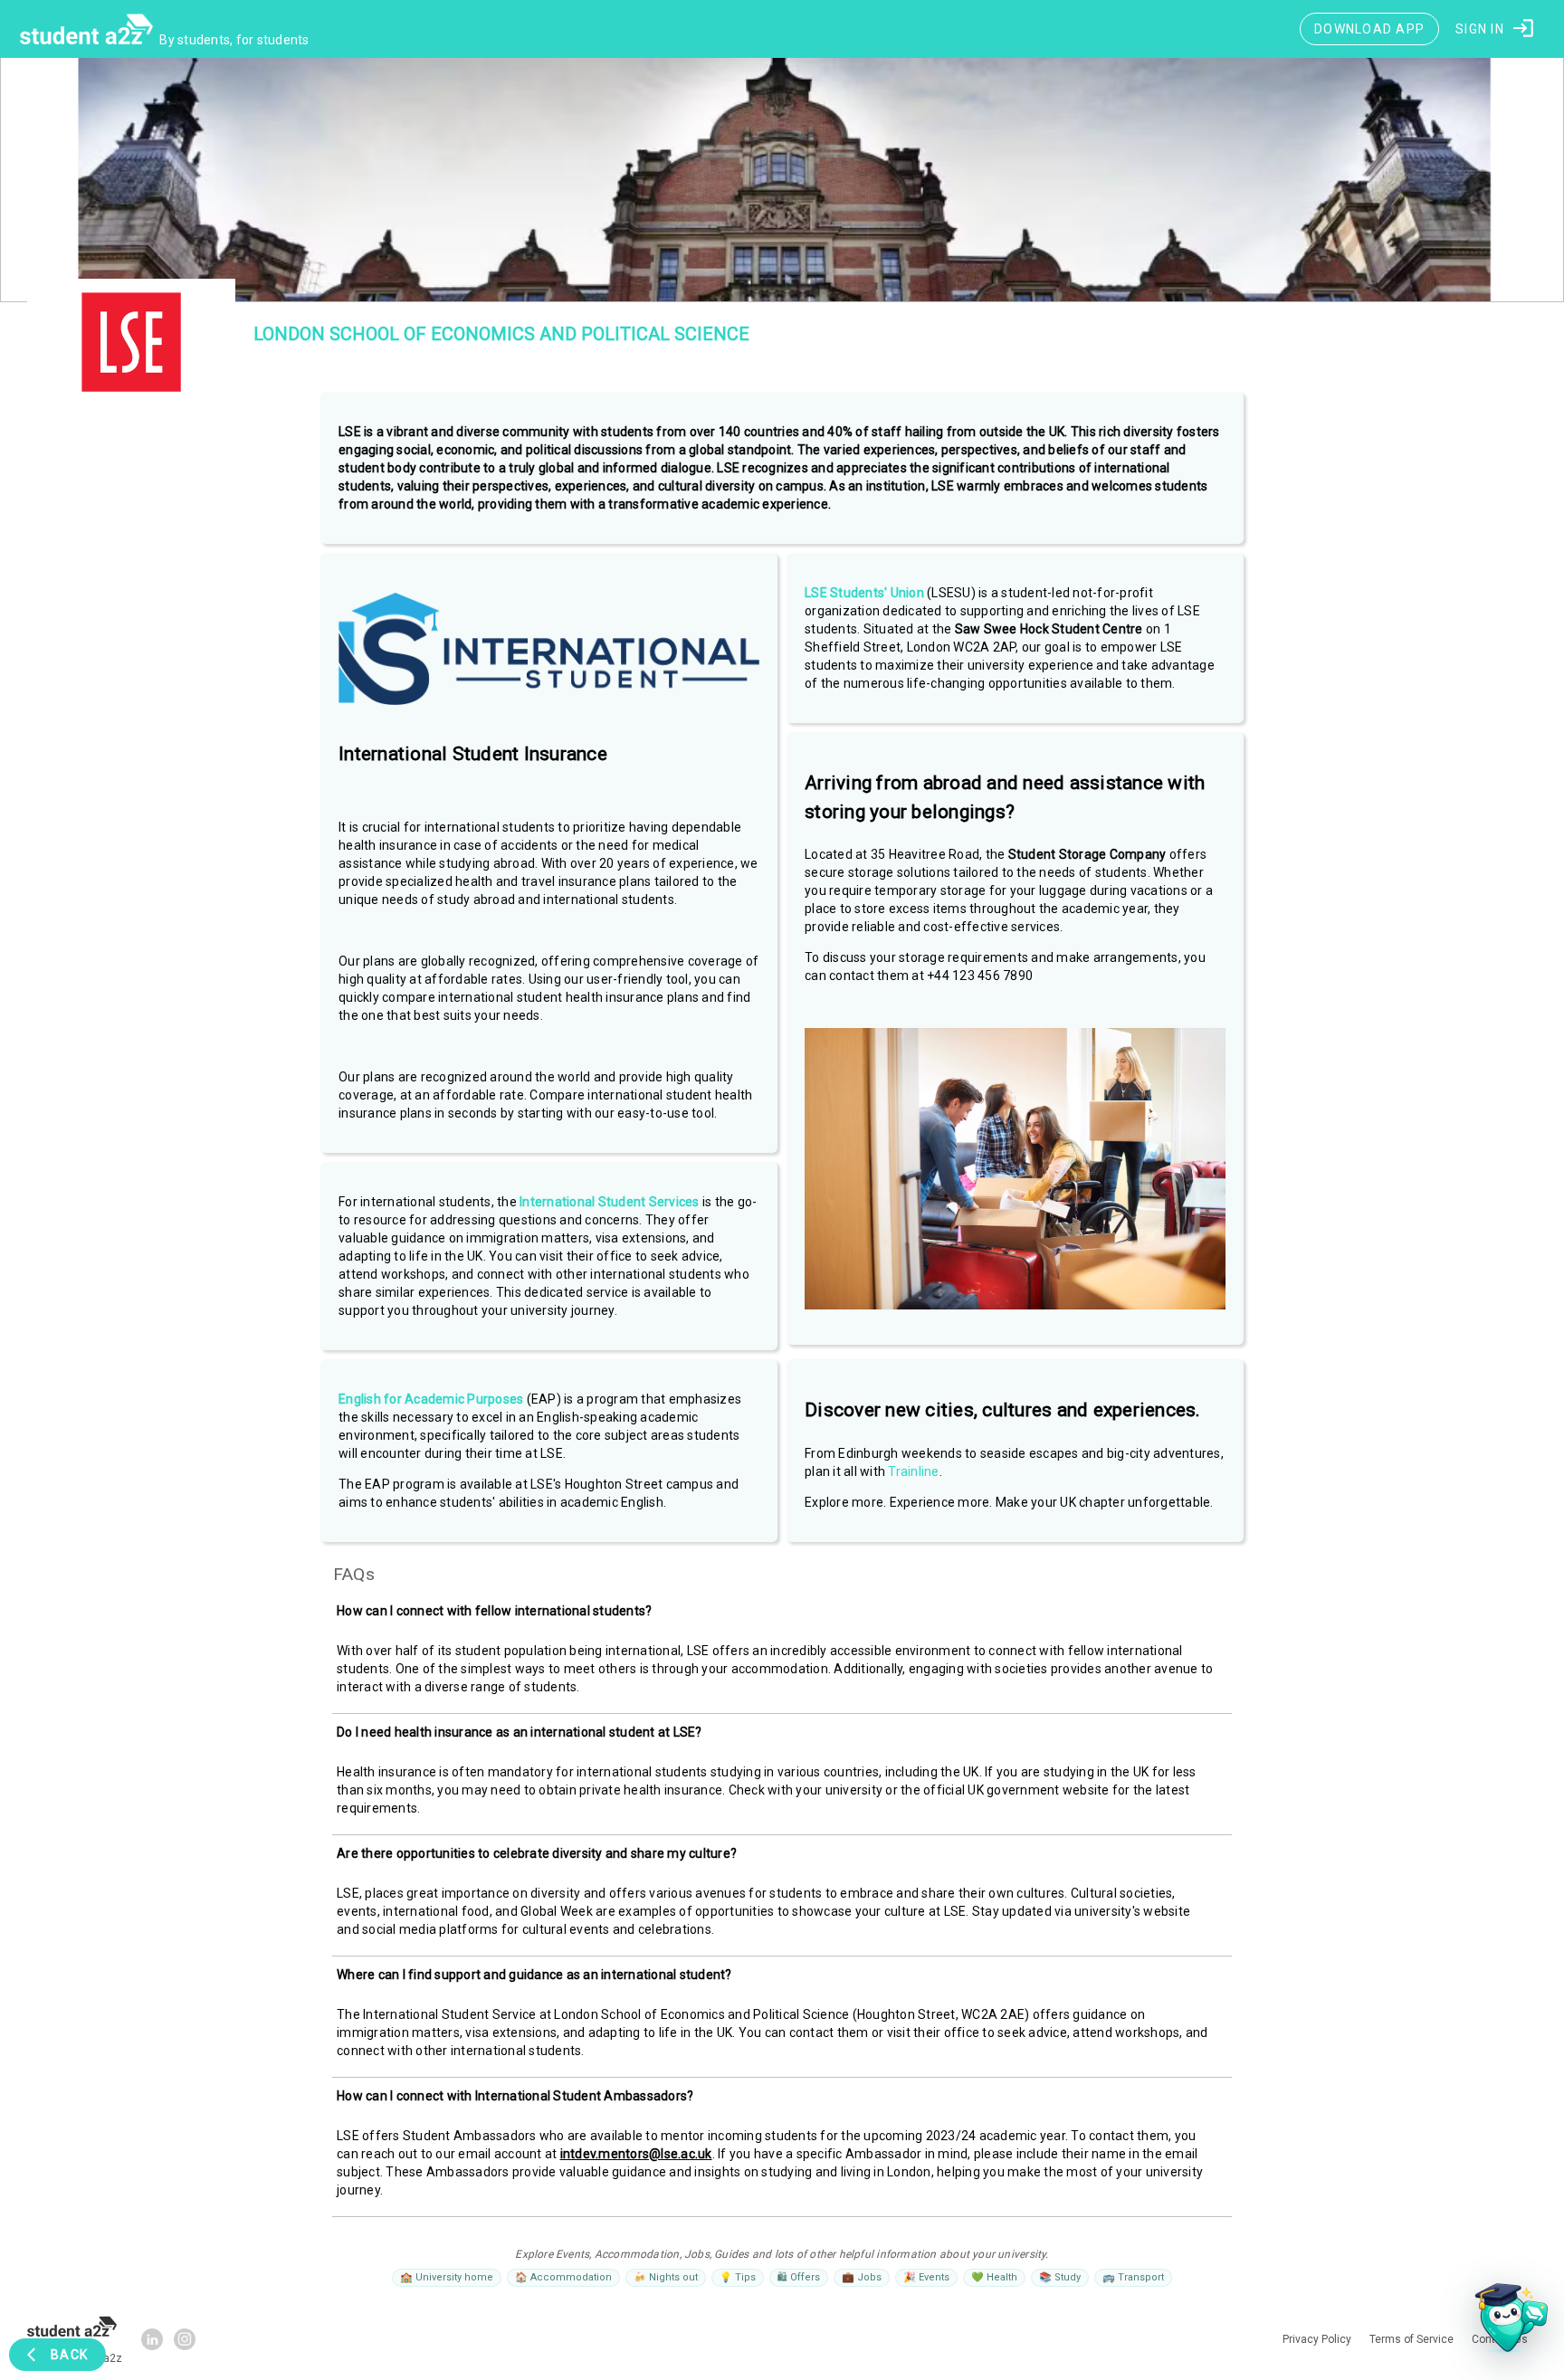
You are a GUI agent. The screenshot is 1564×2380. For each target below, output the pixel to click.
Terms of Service (916, 1401)
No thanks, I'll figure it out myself (782, 1441)
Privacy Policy (835, 1401)
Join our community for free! (782, 1367)
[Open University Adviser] (1506, 2322)
